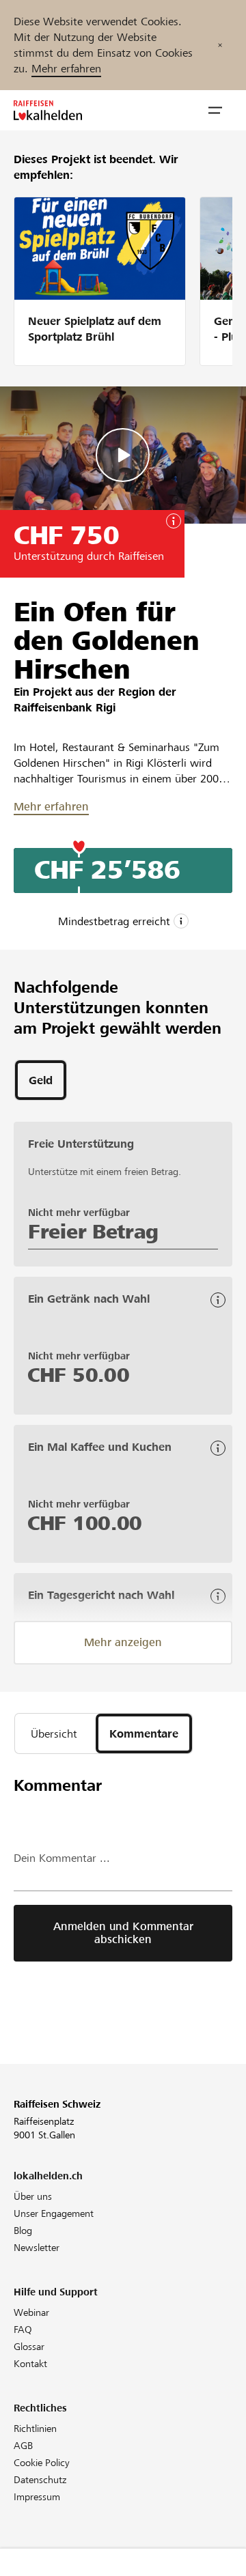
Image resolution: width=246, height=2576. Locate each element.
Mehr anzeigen (123, 1642)
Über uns (33, 2196)
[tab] (41, 1080)
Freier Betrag (93, 1232)
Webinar (31, 2312)
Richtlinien (35, 2429)
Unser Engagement (54, 2213)
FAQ (23, 2330)
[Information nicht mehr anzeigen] (220, 45)
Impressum (37, 2497)
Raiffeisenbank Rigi (65, 708)
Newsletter (37, 2248)
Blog (23, 2231)
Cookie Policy (42, 2463)
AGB (23, 2446)
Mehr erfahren (66, 69)
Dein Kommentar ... (62, 1858)
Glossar (29, 2347)
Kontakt (30, 2364)
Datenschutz (40, 2480)
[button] (215, 111)
